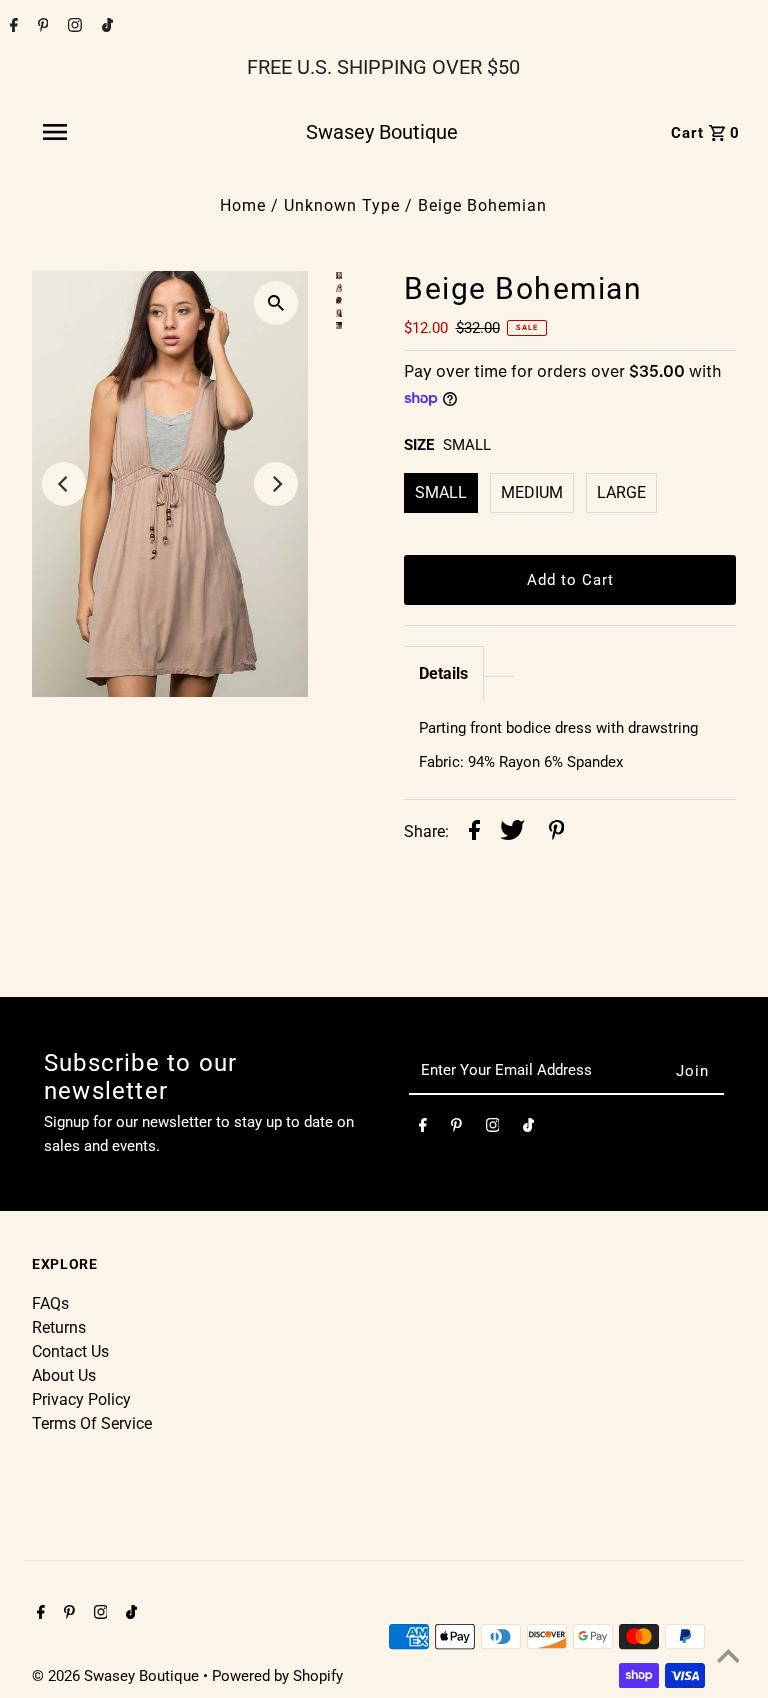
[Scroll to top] (728, 1658)
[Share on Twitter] (512, 833)
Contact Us (70, 1351)
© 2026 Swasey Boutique (117, 1676)
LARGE (621, 492)
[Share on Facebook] (474, 833)
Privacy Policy (81, 1399)
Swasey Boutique (382, 132)
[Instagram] (72, 27)
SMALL (441, 492)
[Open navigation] (99, 132)
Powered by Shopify (277, 1676)
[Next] (276, 484)
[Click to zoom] (276, 303)
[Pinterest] (41, 27)
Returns (59, 1327)
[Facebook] (11, 27)
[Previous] (64, 484)
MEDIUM (532, 492)
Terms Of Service (92, 1423)
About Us (64, 1375)
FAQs (50, 1303)
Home (243, 205)
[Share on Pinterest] (557, 833)
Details (443, 673)
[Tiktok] (105, 27)
